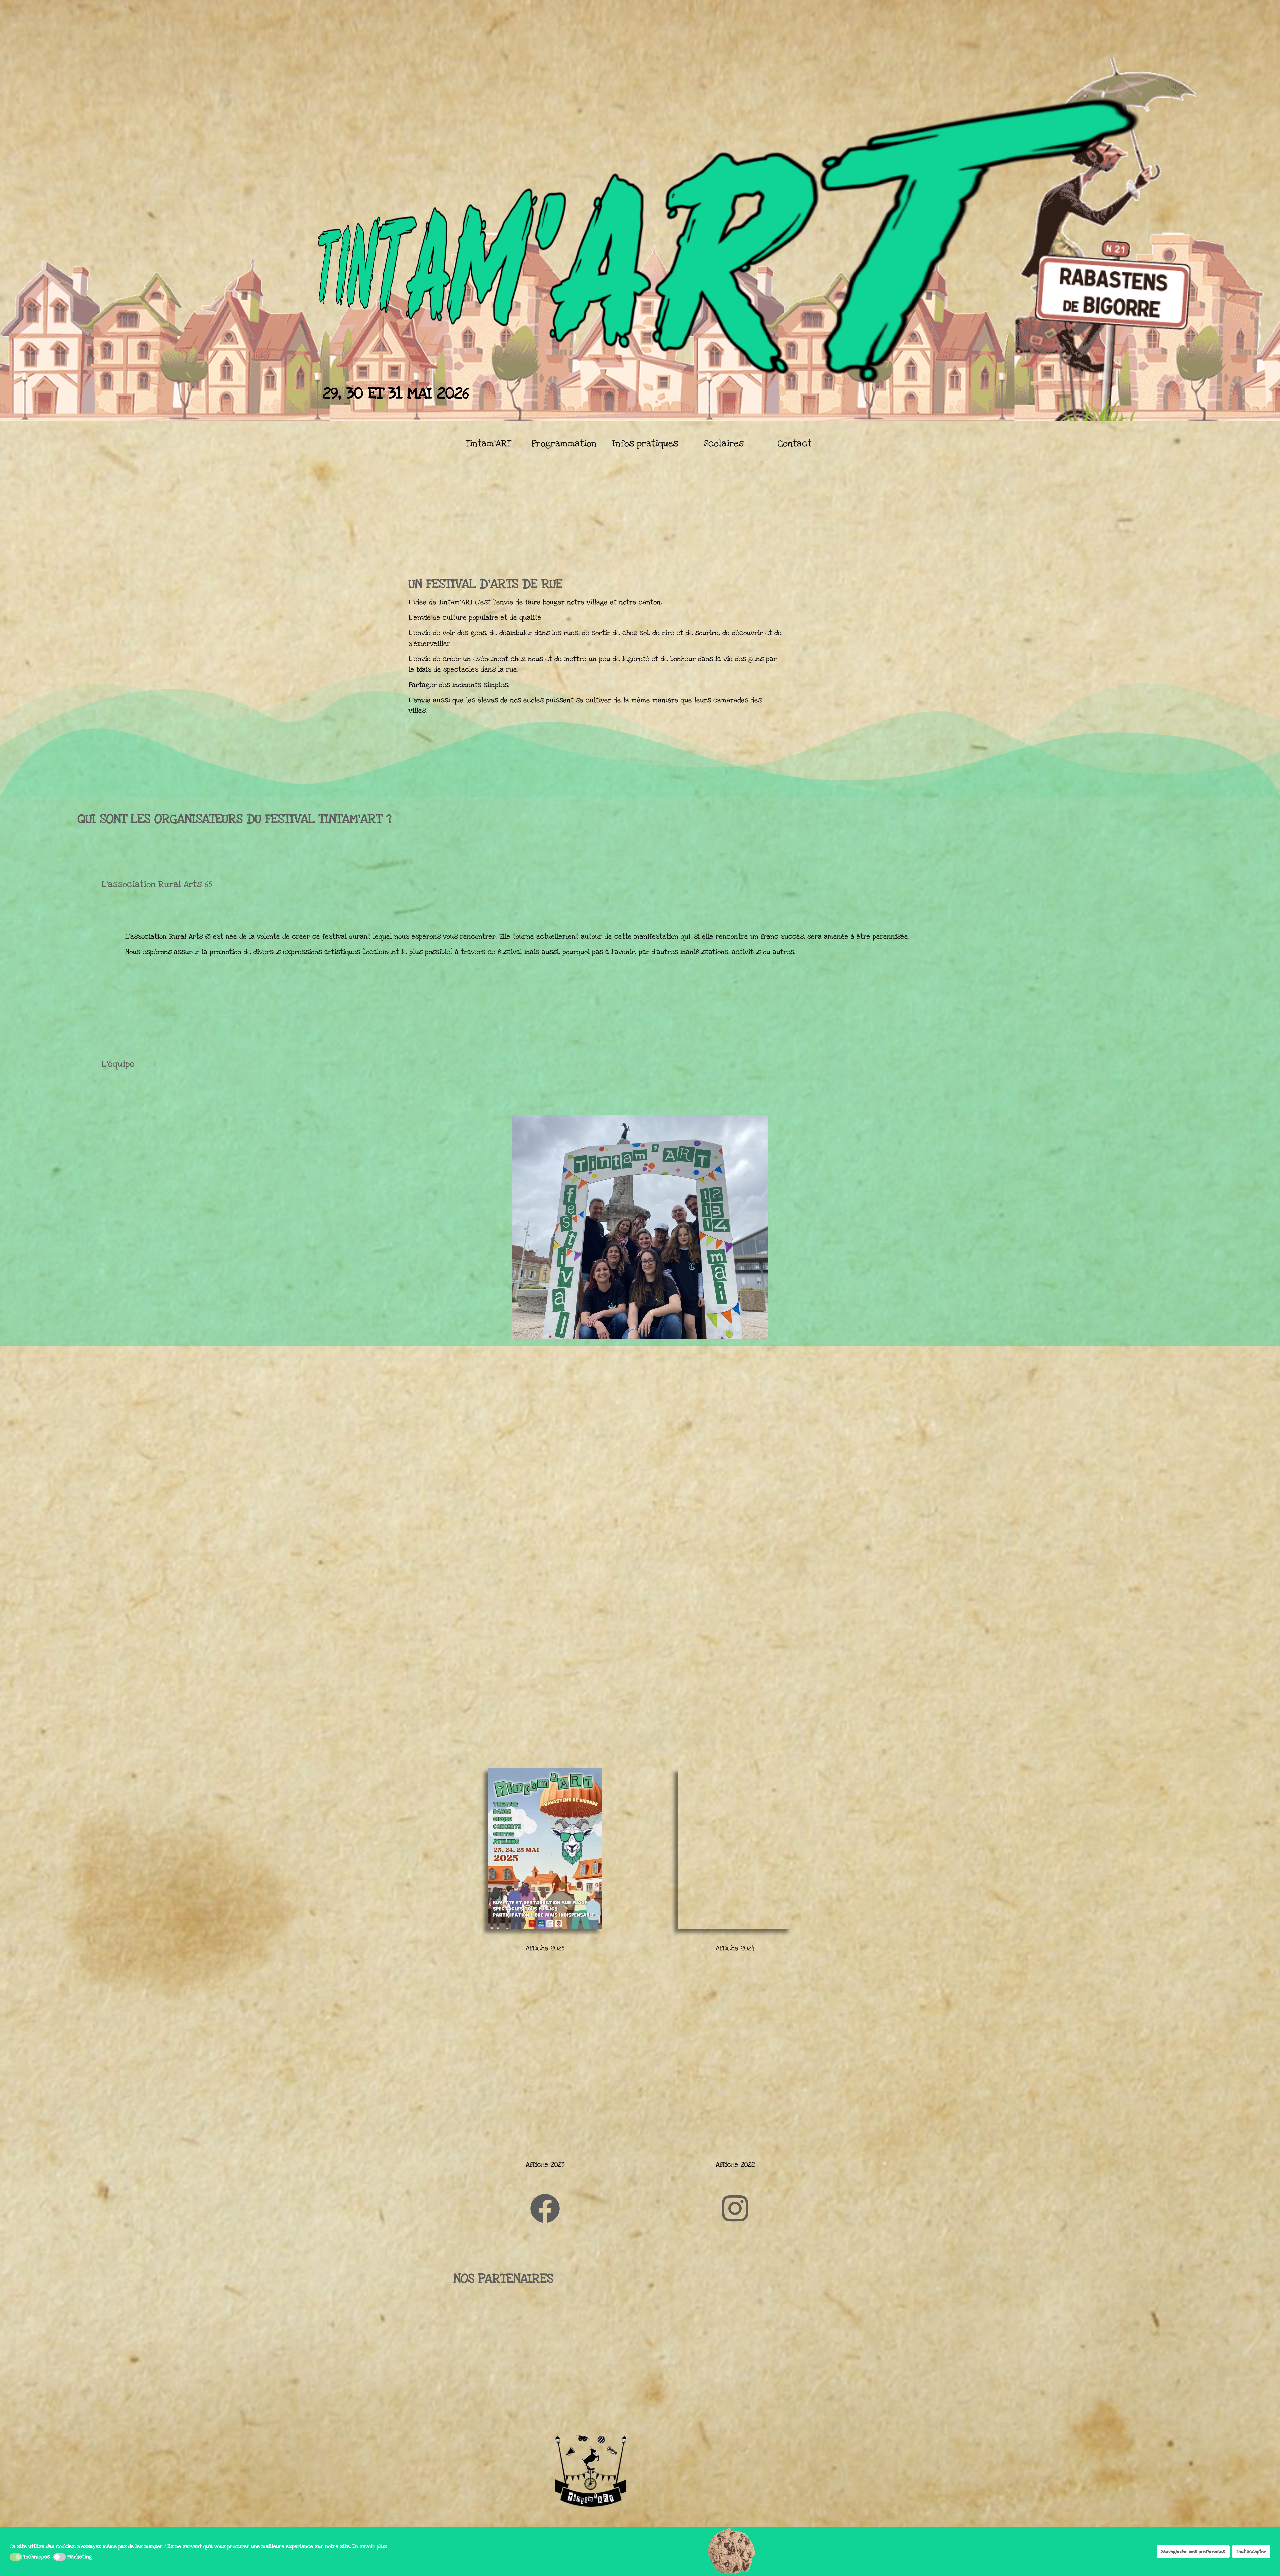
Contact (794, 444)
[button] (16, 2557)
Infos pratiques (645, 444)
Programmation (564, 444)
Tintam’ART (488, 444)
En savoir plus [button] (370, 2546)
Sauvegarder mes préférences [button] (1193, 2552)
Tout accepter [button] (1251, 2552)
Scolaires (724, 444)
